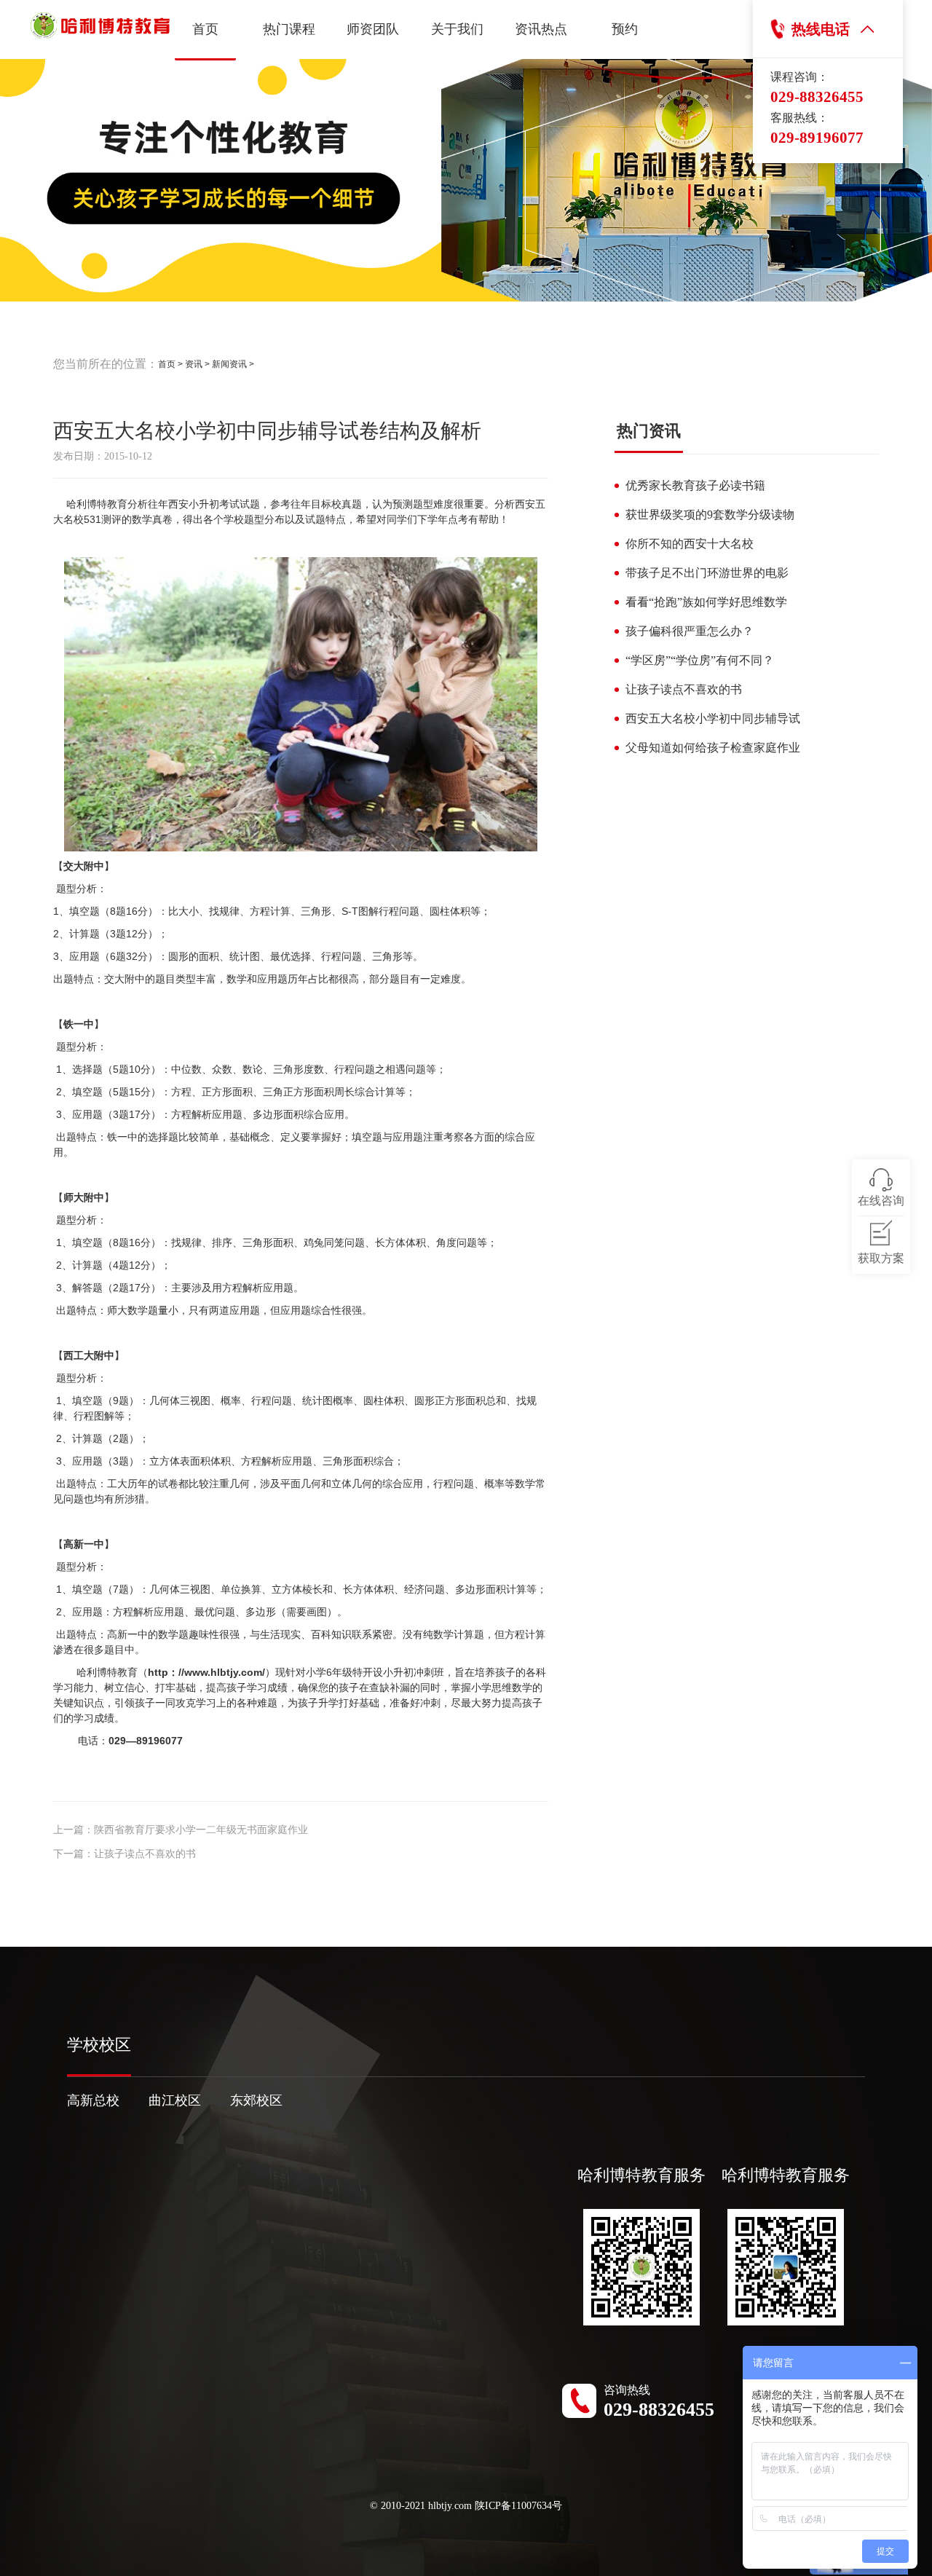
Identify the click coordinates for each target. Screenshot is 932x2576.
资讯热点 (541, 29)
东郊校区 (256, 2100)
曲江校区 (175, 2100)
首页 (205, 29)
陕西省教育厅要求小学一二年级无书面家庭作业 (201, 1830)
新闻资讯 (229, 364)
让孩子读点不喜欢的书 (145, 1854)
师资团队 (373, 29)
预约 (625, 29)
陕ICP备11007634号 (518, 2506)
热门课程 (289, 29)
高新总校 (93, 2100)
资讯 (194, 364)
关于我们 (457, 29)
